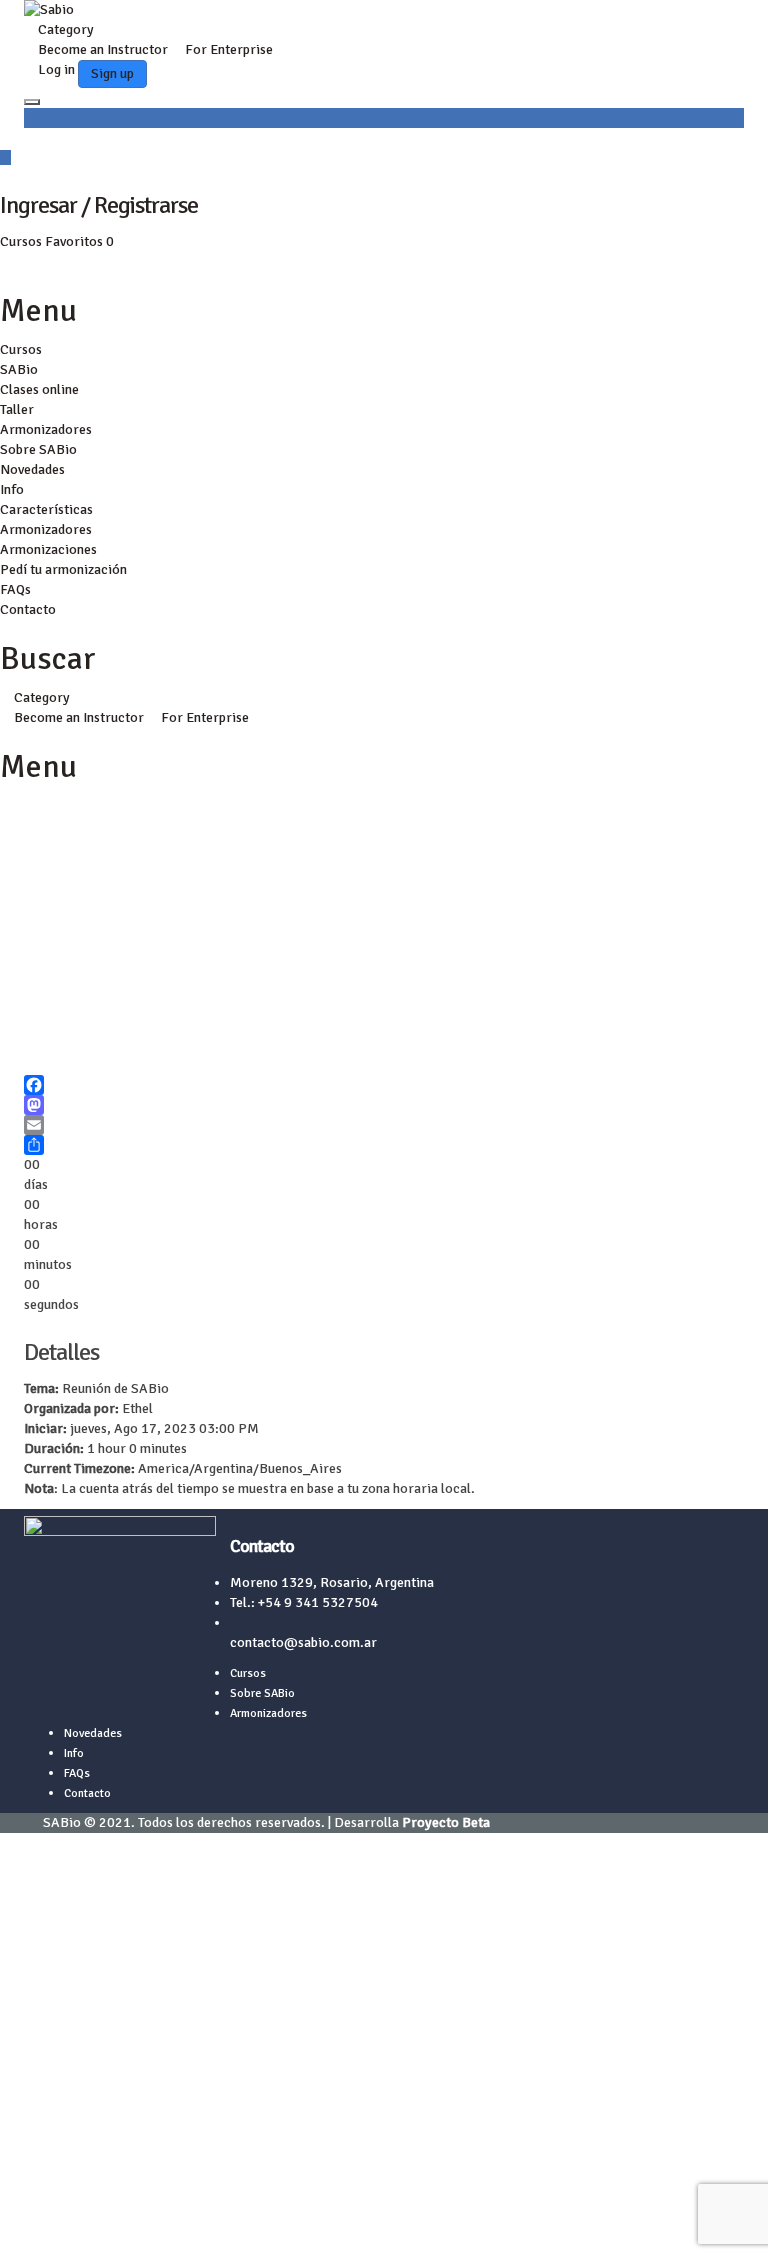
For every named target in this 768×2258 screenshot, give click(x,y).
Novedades (32, 469)
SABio (19, 369)
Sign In (153, 2227)
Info (12, 489)
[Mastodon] (384, 1105)
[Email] (384, 1125)
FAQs (15, 589)
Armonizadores (46, 429)
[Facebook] (384, 1085)
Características (46, 509)
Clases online (39, 389)
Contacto (28, 609)
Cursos (22, 241)
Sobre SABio (38, 449)
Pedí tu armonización (63, 569)
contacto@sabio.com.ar (303, 1642)
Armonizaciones (48, 549)
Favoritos (79, 241)
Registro (105, 2227)
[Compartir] (384, 1145)
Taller (17, 409)
